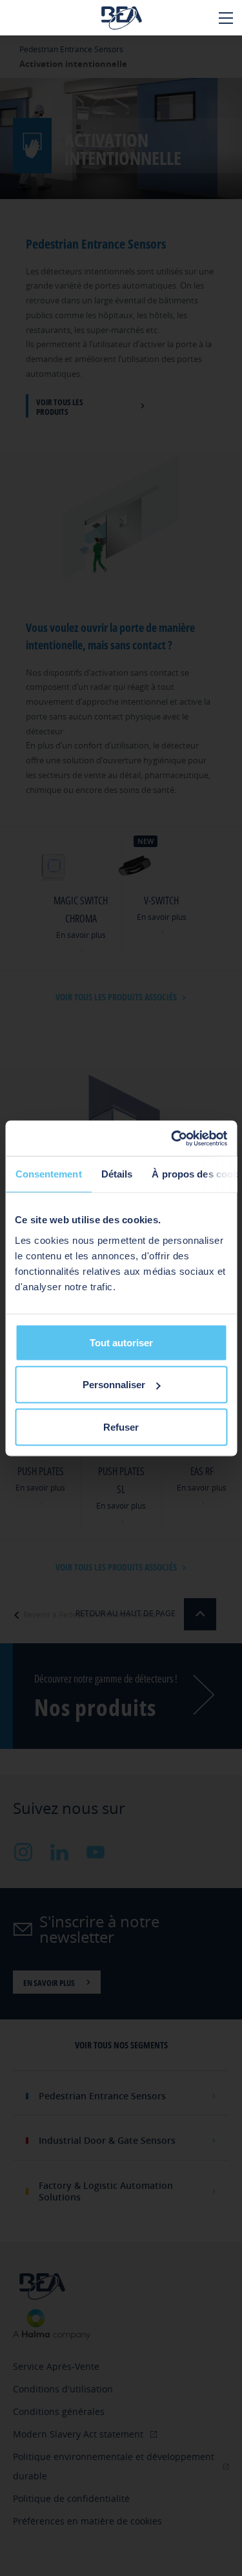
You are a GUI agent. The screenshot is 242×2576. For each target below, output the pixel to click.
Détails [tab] (116, 1174)
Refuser (121, 1426)
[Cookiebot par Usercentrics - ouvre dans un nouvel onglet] (172, 1138)
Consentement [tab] (48, 1174)
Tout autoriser (121, 1342)
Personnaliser (114, 1385)
